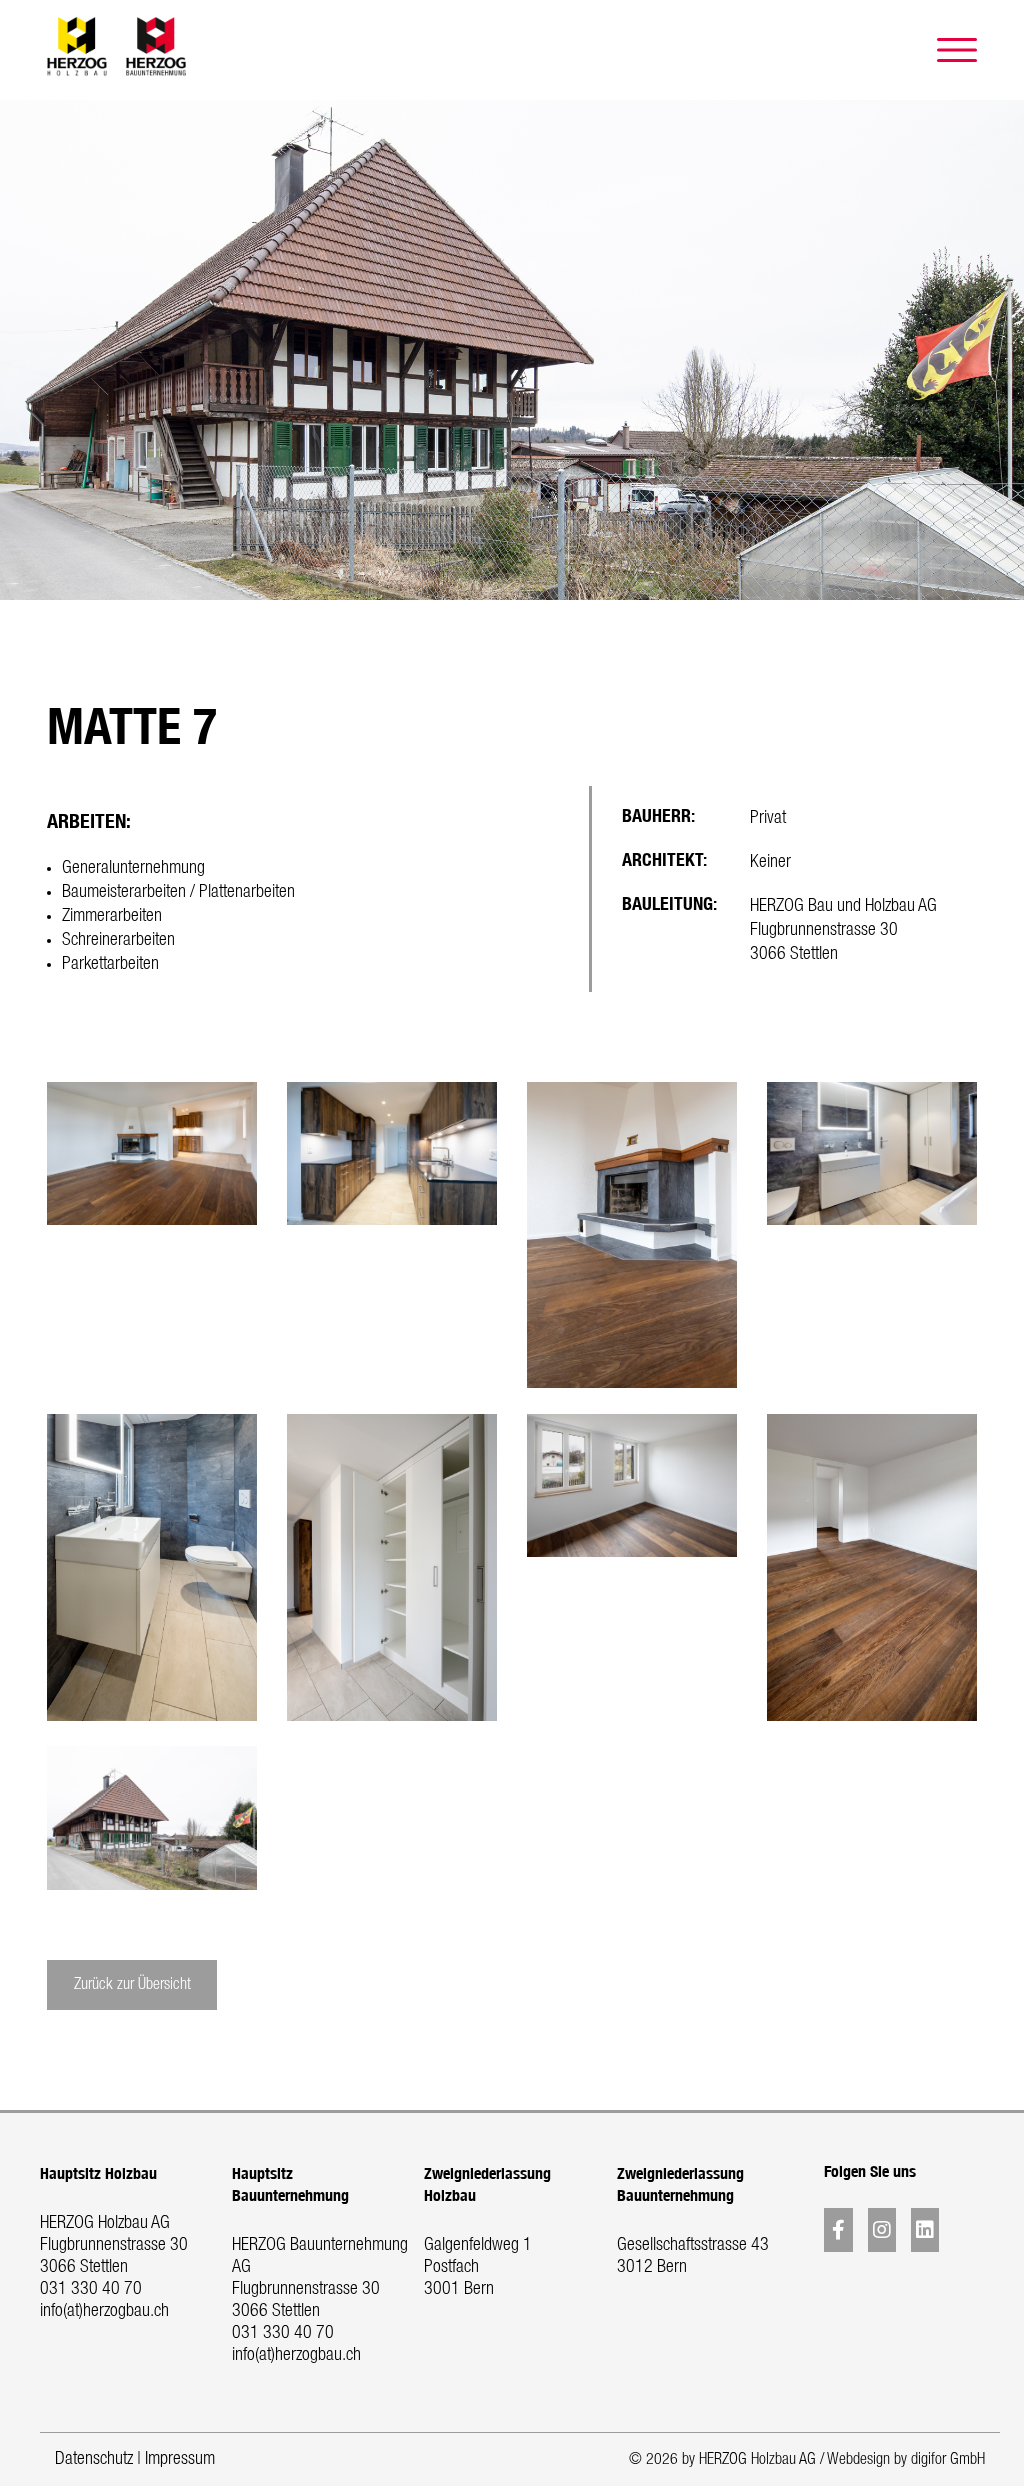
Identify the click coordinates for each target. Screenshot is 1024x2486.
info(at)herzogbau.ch (104, 2311)
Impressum (180, 2459)
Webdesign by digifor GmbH (906, 2460)
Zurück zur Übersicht (132, 1985)
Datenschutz (94, 2459)
